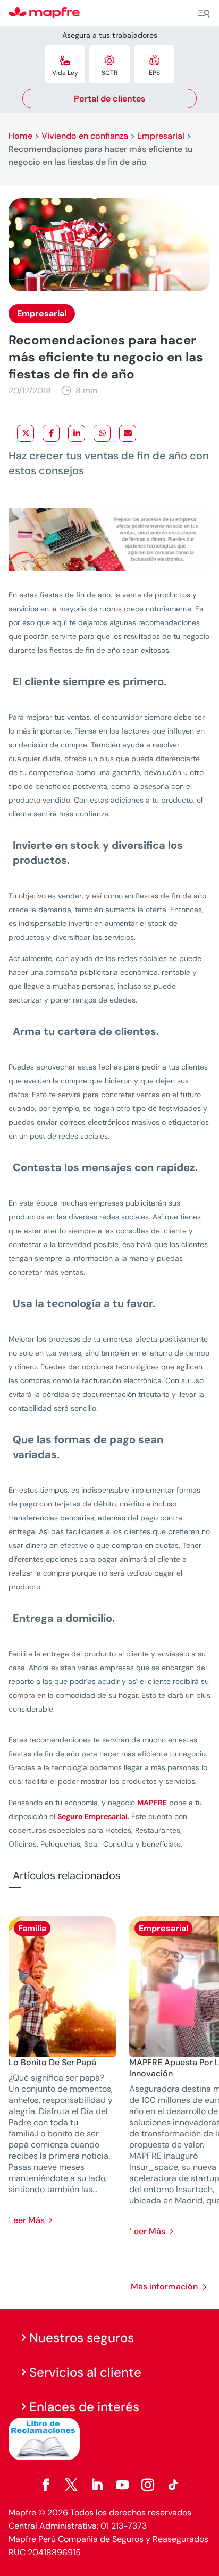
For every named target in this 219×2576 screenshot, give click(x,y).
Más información (164, 2287)
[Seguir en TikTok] (173, 2485)
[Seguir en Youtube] (122, 2485)
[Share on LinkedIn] (77, 433)
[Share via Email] (128, 433)
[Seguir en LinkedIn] (97, 2485)
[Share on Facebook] (51, 433)
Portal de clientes (109, 99)
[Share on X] (26, 433)
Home (20, 136)
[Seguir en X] (71, 2485)
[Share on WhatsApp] (102, 433)
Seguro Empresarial (92, 1816)
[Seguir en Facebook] (46, 2485)
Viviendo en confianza (85, 136)
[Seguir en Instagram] (148, 2485)
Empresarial (161, 136)
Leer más (27, 2220)
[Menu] (204, 13)
